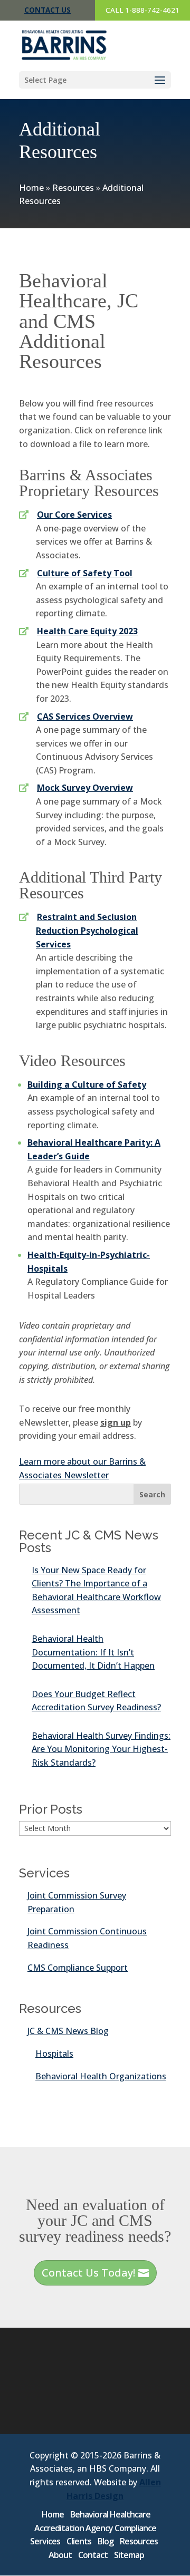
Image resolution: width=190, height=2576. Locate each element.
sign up (116, 1422)
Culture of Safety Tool (85, 573)
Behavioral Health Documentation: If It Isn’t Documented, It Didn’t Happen (93, 1652)
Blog (106, 2541)
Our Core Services (74, 515)
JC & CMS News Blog (68, 2031)
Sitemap (129, 2555)
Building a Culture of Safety (87, 1084)
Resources (73, 188)
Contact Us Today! (88, 2273)
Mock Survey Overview (85, 788)
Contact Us (47, 10)
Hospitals (54, 2054)
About (60, 2555)
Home (31, 188)
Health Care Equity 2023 (87, 631)
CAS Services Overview (85, 716)
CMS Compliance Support (78, 1968)
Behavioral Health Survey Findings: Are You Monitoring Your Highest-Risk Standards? (101, 1749)
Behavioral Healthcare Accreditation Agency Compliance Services (93, 2528)
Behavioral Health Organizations (101, 2076)
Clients (79, 2541)
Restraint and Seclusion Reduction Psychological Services (87, 930)
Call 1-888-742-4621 (142, 10)
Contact (93, 2555)
